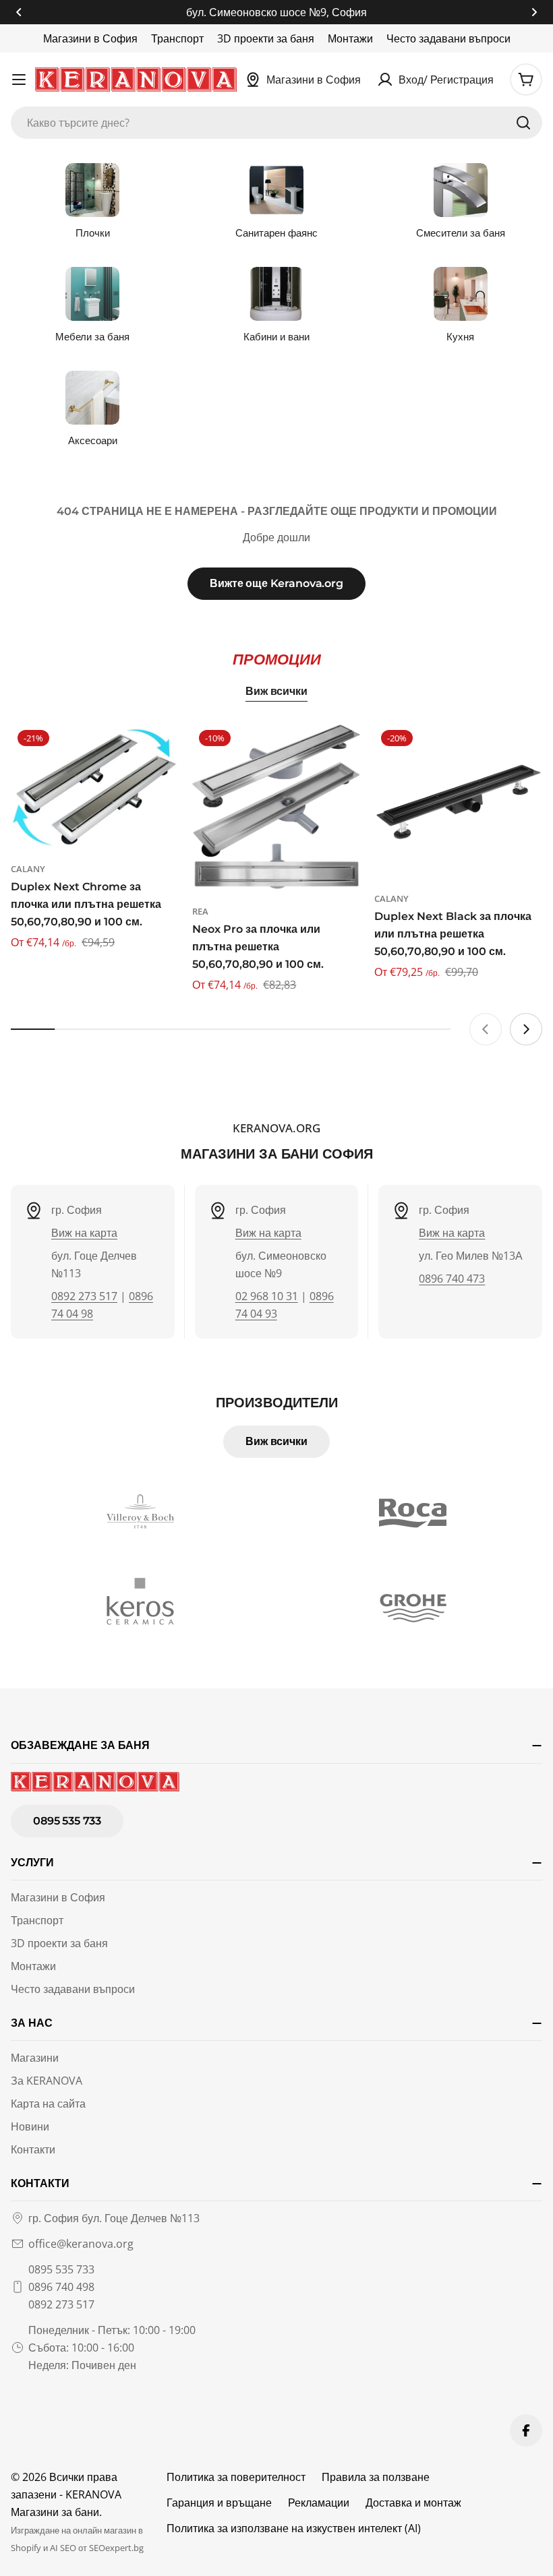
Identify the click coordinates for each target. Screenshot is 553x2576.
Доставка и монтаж (413, 2503)
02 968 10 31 (267, 1296)
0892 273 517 (84, 1296)
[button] (19, 12)
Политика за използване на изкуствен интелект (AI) (294, 2528)
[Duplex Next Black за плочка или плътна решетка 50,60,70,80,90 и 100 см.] (458, 801)
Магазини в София (90, 38)
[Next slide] (526, 1029)
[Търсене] (523, 123)
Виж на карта (84, 1233)
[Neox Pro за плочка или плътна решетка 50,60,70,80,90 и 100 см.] (276, 807)
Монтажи (350, 38)
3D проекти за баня (266, 38)
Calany (28, 869)
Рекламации (319, 2503)
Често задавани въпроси (448, 38)
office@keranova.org (81, 2244)
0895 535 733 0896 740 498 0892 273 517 (61, 2287)
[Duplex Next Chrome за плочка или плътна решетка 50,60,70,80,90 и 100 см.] (95, 786)
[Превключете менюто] (19, 80)
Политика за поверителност (236, 2477)
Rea (200, 911)
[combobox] (276, 123)
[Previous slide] (486, 1029)
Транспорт (177, 38)
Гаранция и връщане (219, 2503)
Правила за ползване (376, 2477)
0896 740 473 (452, 1279)
